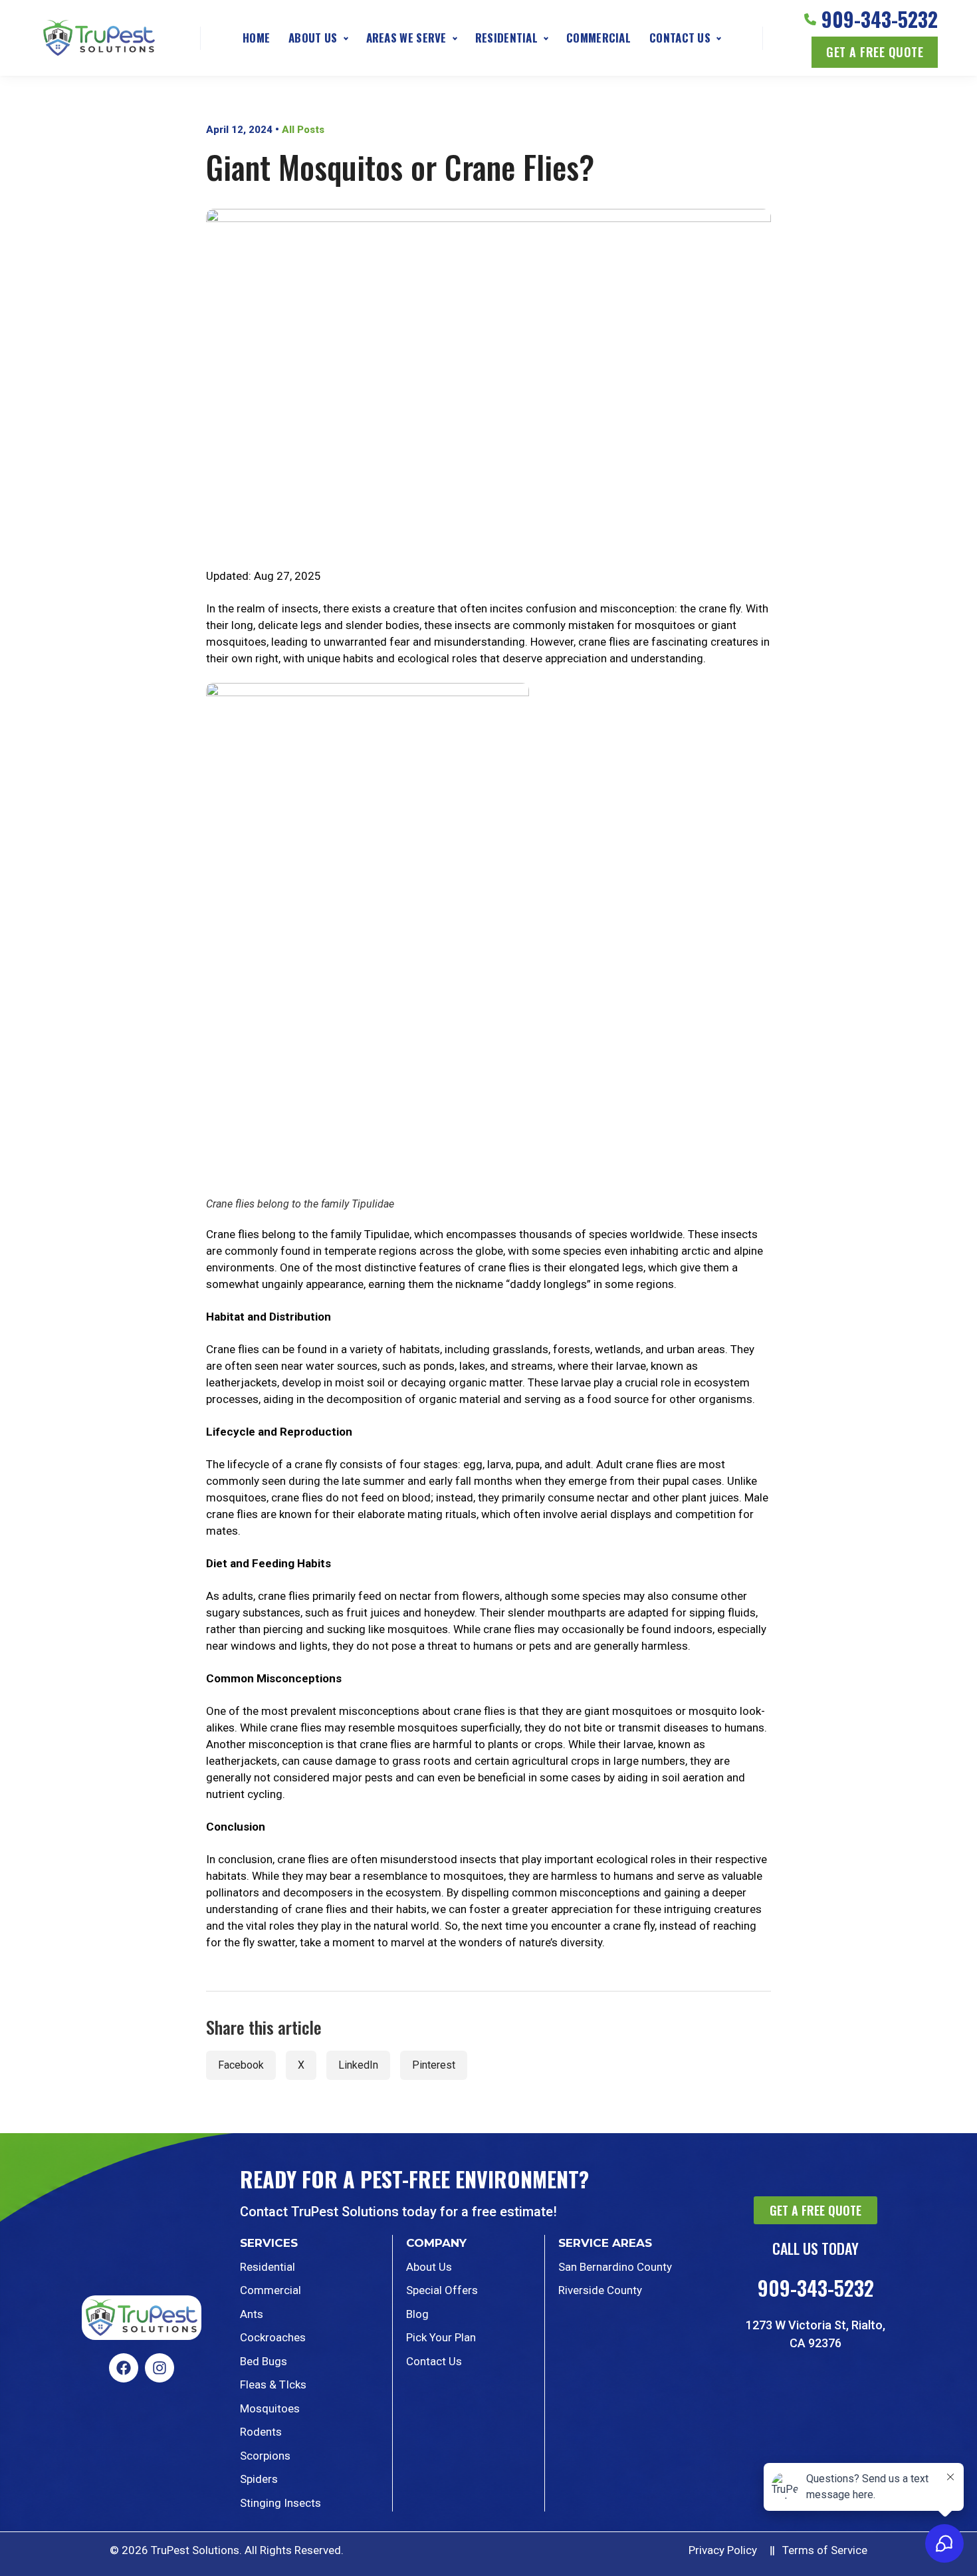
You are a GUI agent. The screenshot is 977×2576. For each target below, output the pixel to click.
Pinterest (434, 2065)
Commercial (598, 38)
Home (256, 38)
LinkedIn (358, 2065)
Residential (506, 38)
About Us (313, 38)
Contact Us (680, 38)
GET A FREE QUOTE (875, 52)
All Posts (303, 130)
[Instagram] (160, 2368)
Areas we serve (406, 38)
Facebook (241, 2065)
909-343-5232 (880, 19)
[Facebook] (124, 2368)
